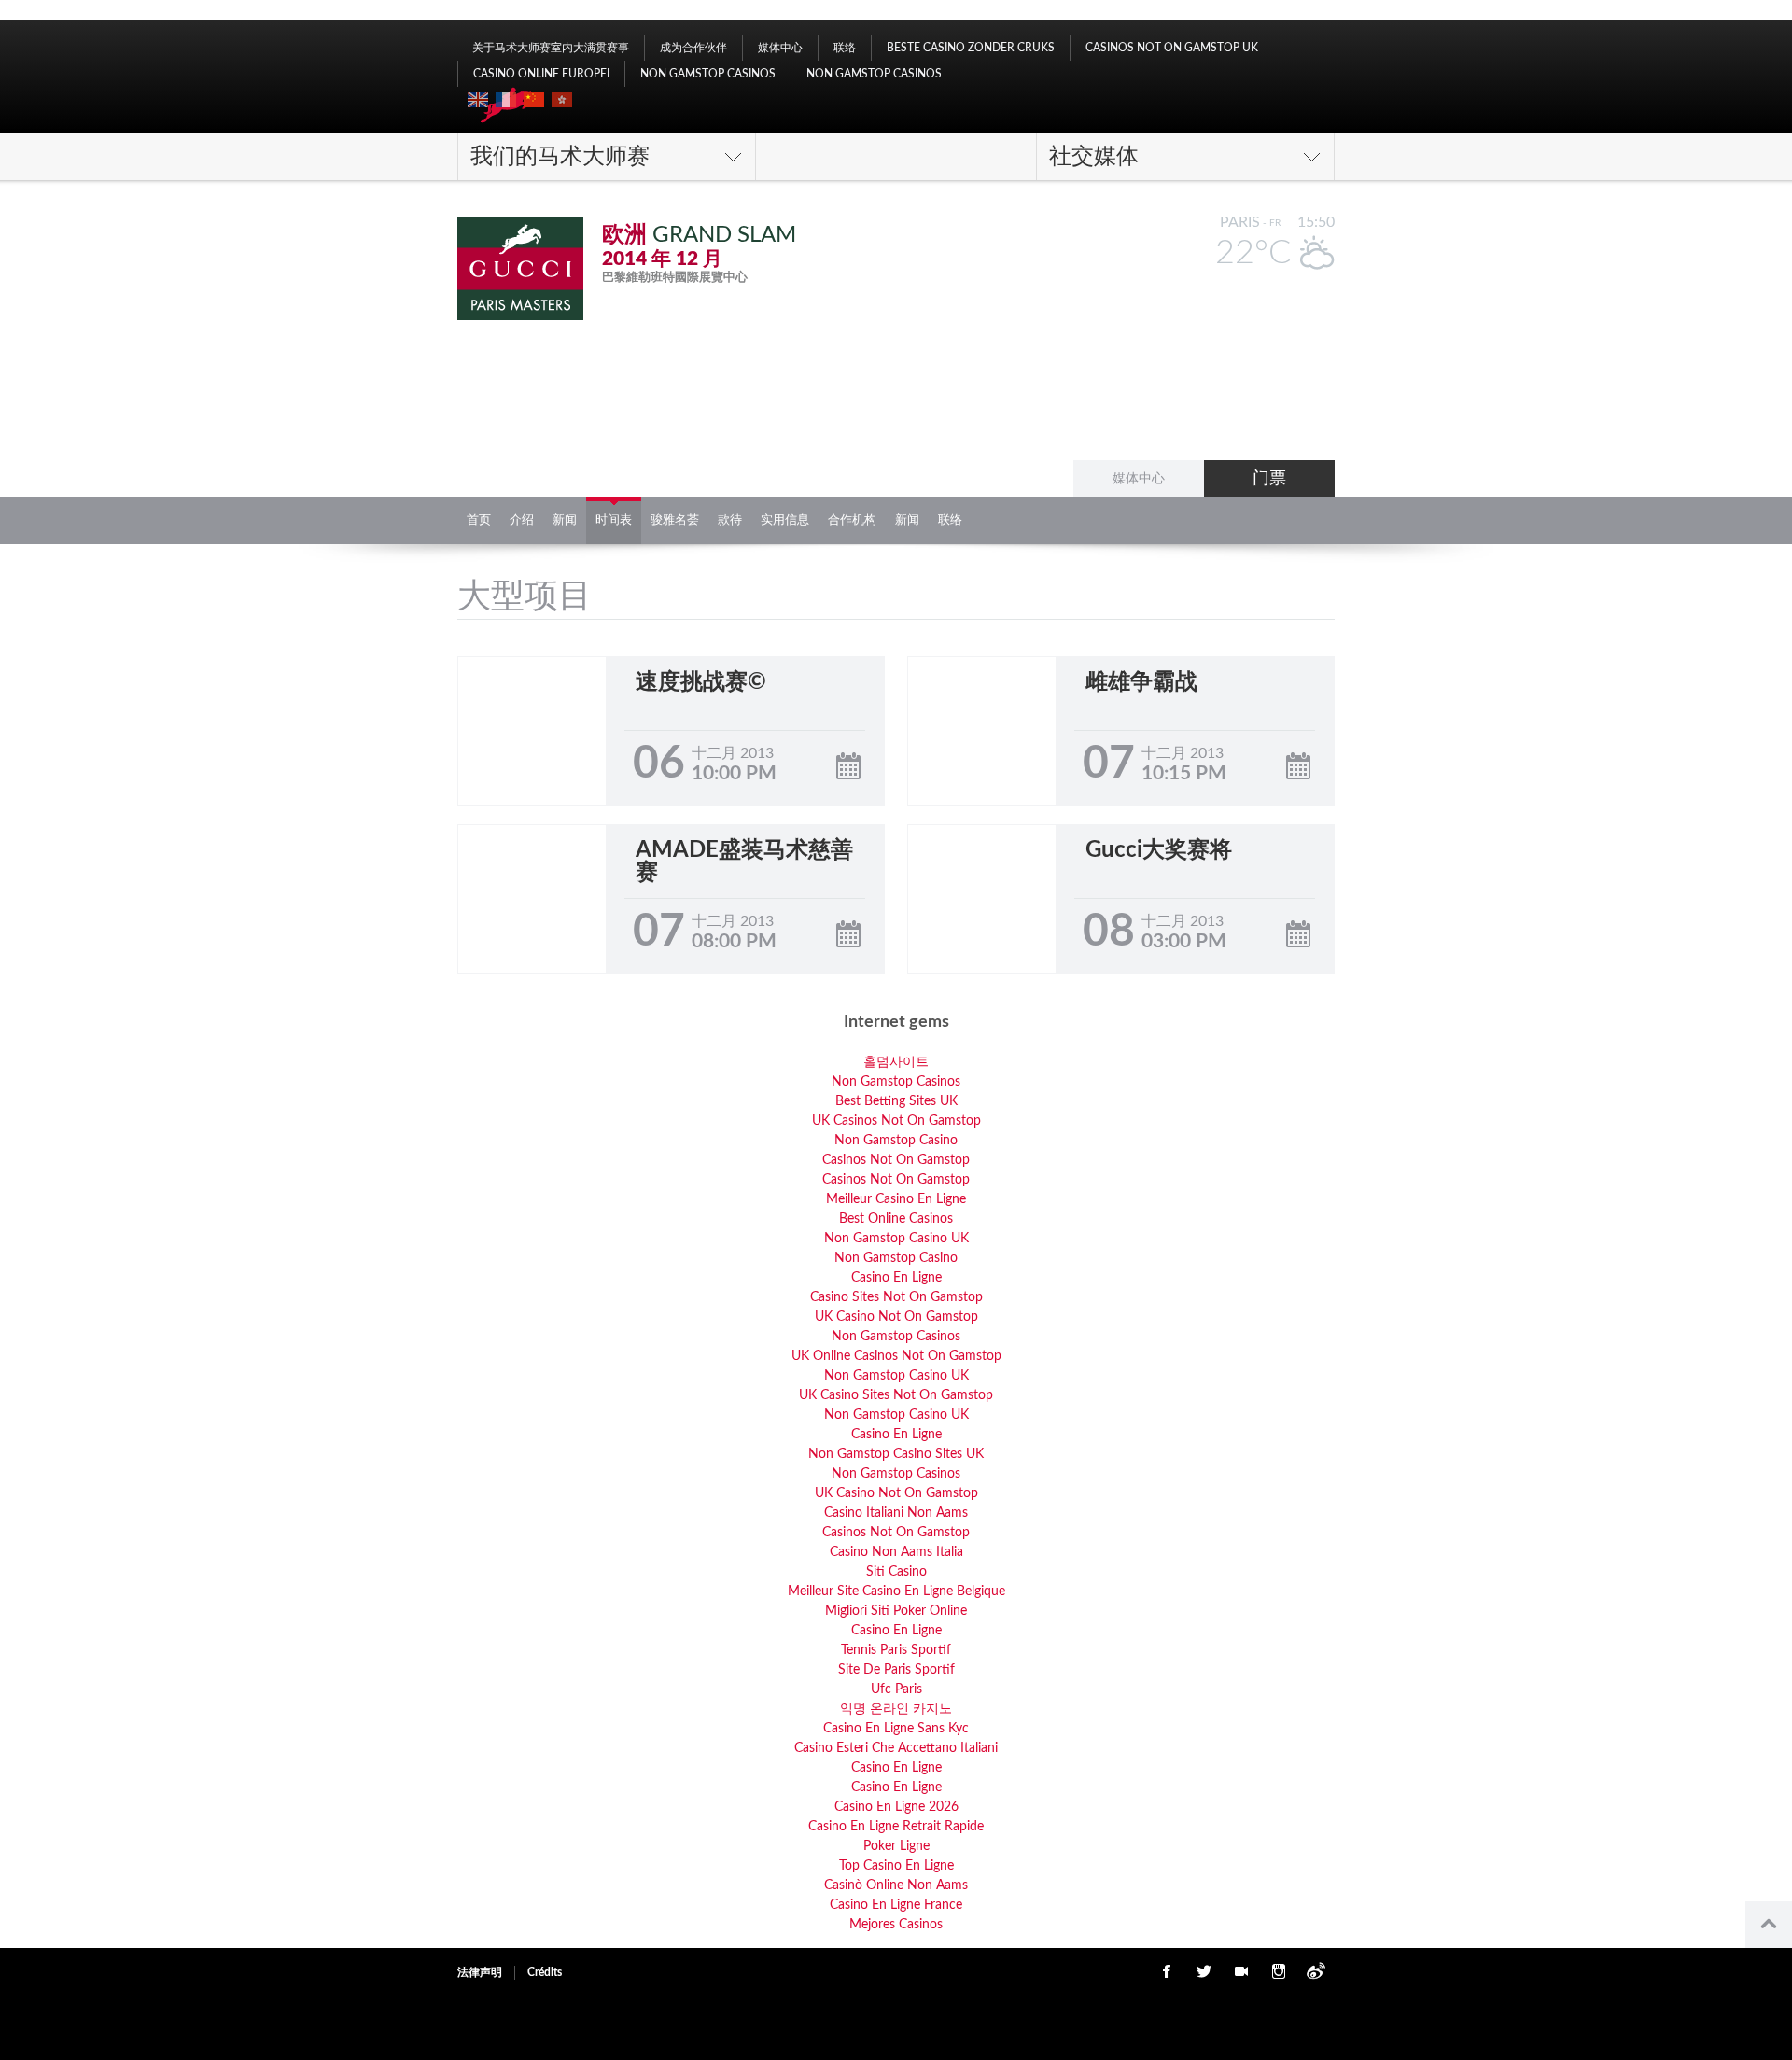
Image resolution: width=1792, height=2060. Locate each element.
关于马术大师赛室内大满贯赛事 (551, 48)
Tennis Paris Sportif (896, 1650)
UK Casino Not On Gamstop (896, 1317)
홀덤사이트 (896, 1062)
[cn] (534, 100)
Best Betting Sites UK (896, 1101)
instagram (1279, 1971)
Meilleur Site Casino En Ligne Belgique (896, 1591)
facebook (1167, 1971)
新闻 (565, 520)
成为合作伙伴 (693, 48)
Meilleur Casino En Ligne (896, 1199)
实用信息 (785, 520)
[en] (478, 100)
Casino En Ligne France (896, 1905)
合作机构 (852, 520)
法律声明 (480, 1972)
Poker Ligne (896, 1846)
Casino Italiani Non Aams (896, 1513)
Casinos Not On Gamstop (896, 1160)
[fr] (506, 100)
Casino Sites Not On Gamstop (896, 1297)
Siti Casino (896, 1572)
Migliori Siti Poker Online (896, 1611)
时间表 (614, 520)
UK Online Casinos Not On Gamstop (896, 1356)
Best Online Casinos (896, 1219)
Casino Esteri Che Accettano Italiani (896, 1748)
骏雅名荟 (675, 520)
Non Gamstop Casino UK (896, 1239)
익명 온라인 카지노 (896, 1709)
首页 (479, 520)
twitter (1204, 1971)
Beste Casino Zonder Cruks (971, 48)
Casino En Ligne (896, 1278)
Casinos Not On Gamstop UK (1172, 48)
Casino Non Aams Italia (896, 1552)
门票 (1269, 479)
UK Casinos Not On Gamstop (896, 1121)
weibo (1316, 1971)
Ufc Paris (896, 1689)
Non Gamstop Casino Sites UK (896, 1454)
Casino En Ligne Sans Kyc (896, 1729)
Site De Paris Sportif (896, 1670)
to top (1769, 1925)
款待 (730, 520)
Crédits (545, 1972)
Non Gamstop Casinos (708, 74)
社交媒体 (1094, 157)
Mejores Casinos (896, 1925)
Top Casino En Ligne (896, 1866)
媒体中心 (780, 48)
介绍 (522, 520)
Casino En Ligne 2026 (896, 1807)
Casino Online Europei (541, 74)
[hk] (562, 100)
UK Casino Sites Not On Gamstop (896, 1395)
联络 (845, 48)
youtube (1241, 1971)
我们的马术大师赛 (560, 157)
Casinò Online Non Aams (896, 1885)
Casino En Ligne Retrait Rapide (896, 1827)
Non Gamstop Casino (896, 1141)
